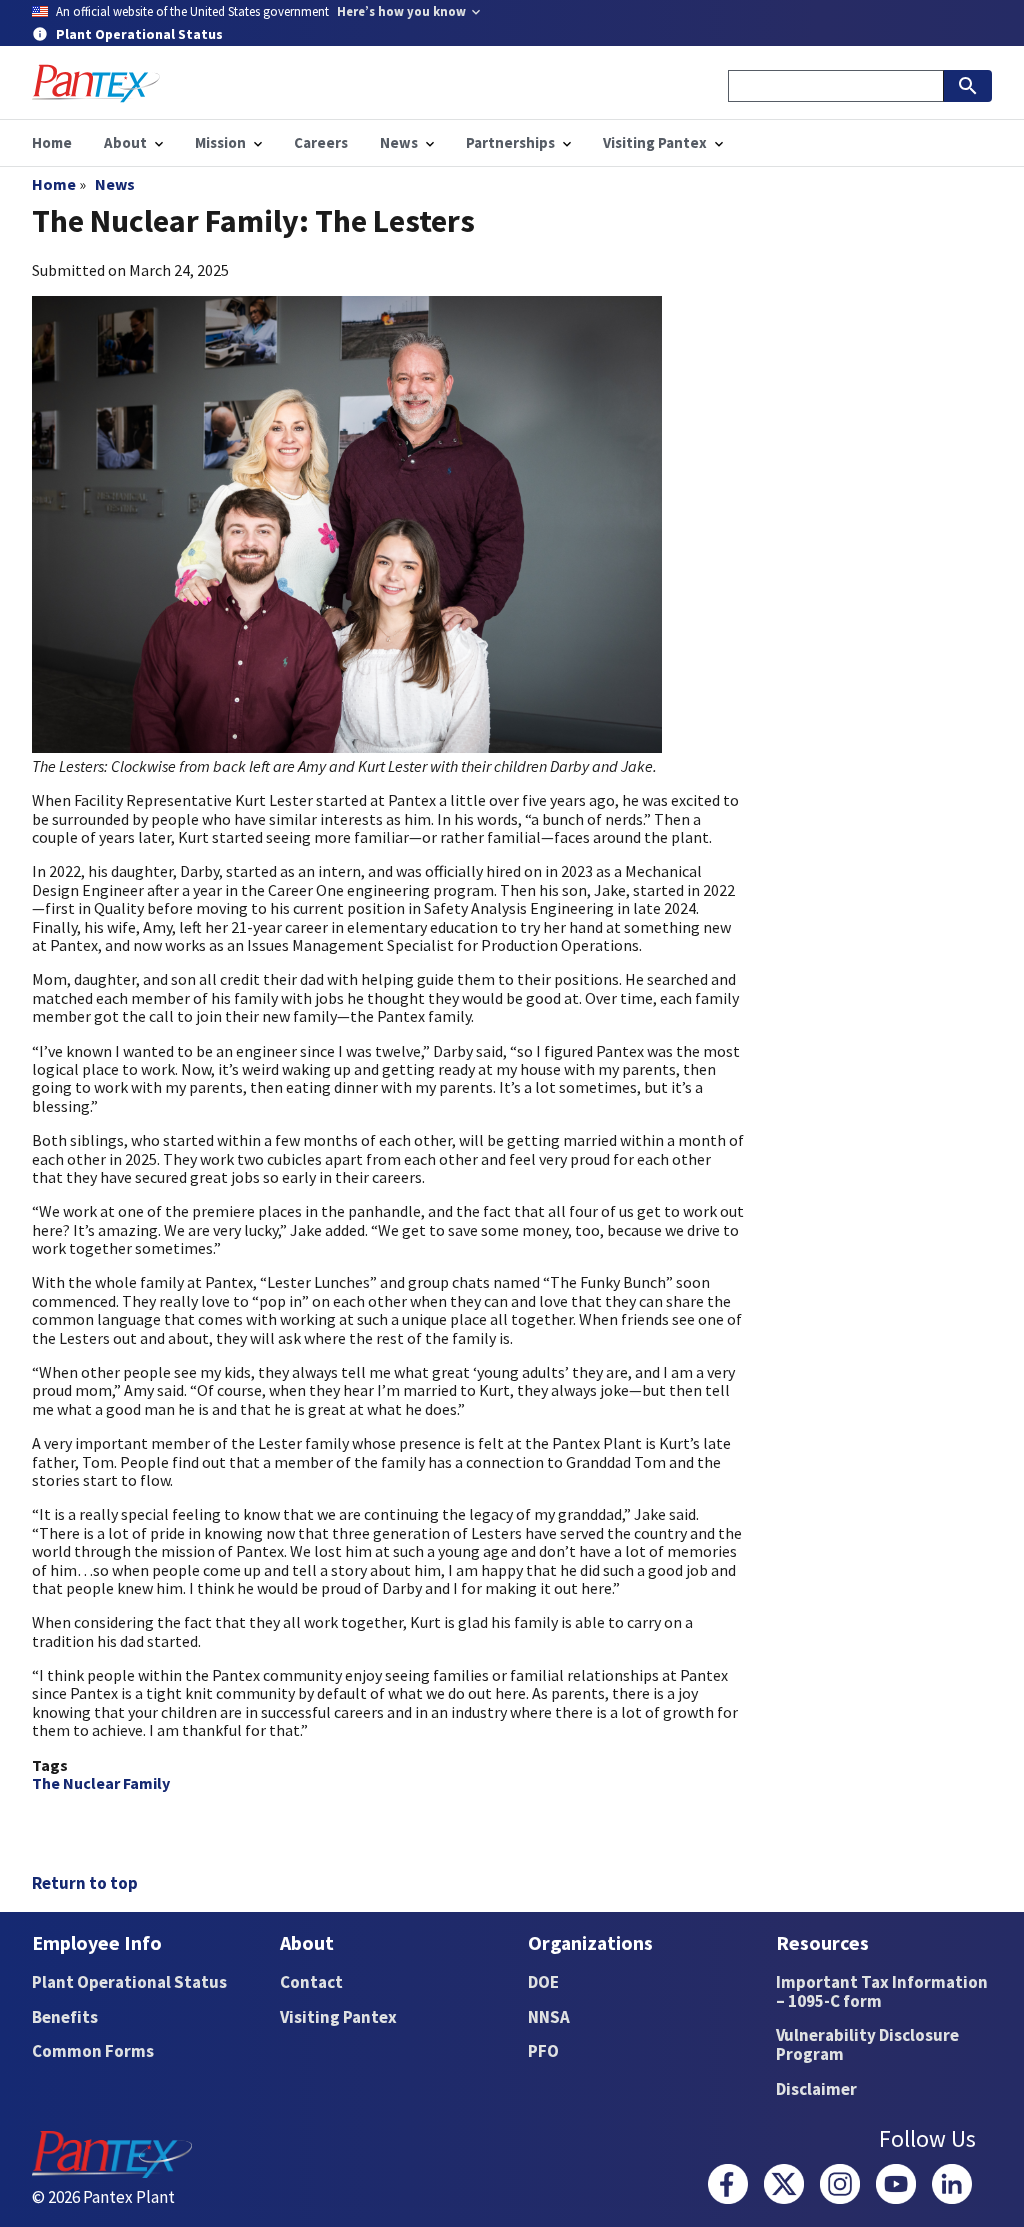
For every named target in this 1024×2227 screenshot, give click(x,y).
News (115, 184)
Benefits (65, 2017)
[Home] (96, 83)
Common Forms (93, 2051)
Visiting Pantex (338, 2017)
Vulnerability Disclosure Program (867, 2044)
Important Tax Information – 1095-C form (882, 1991)
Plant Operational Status (129, 1982)
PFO (543, 2051)
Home (54, 184)
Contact (311, 1982)
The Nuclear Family (101, 1783)
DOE (543, 1982)
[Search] (968, 86)
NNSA (549, 2017)
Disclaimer (816, 2089)
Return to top (85, 1883)
